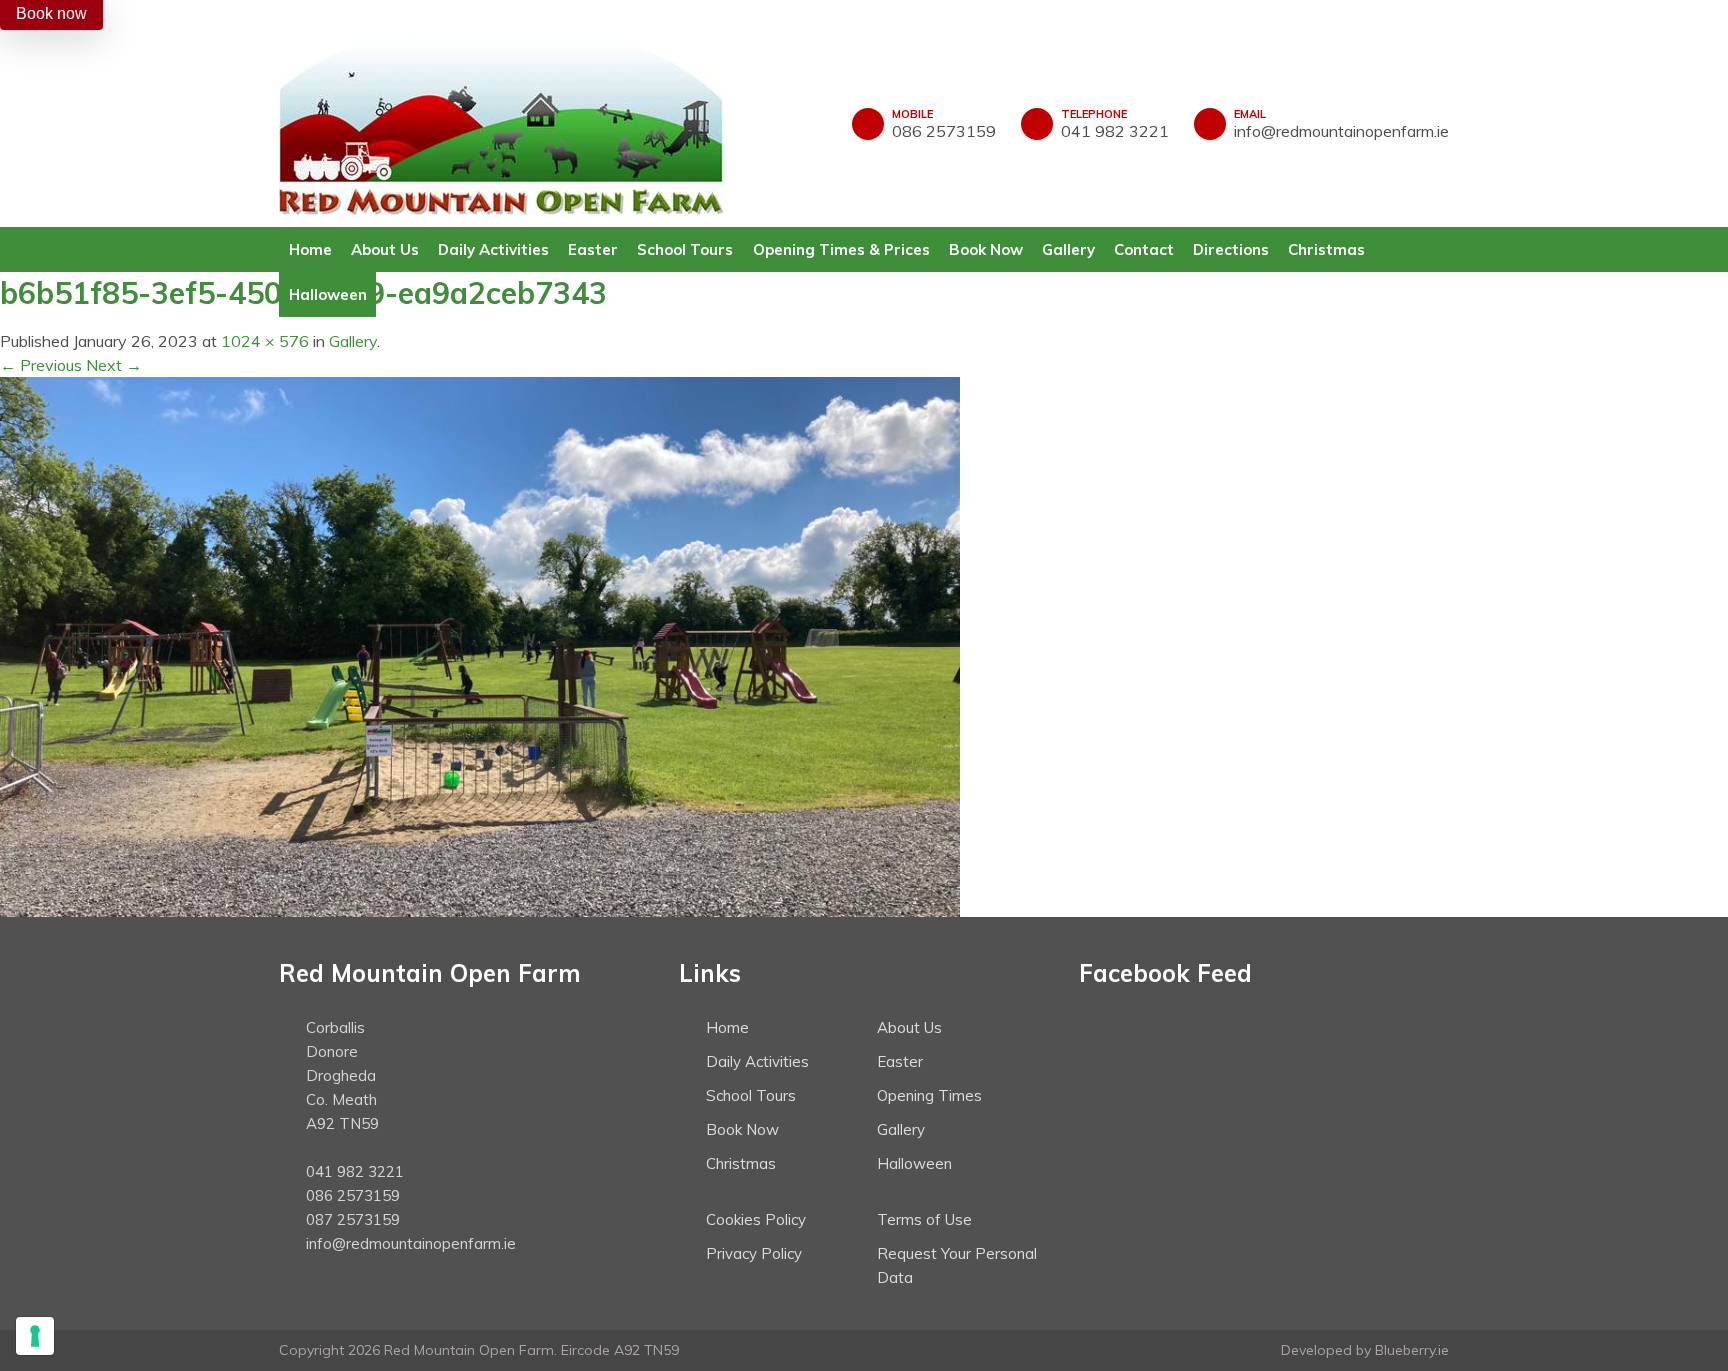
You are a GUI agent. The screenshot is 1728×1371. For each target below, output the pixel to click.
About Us (385, 249)
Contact (1144, 249)
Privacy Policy (754, 1253)
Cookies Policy (756, 1219)
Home (310, 249)
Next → (114, 365)
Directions (1231, 249)
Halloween (328, 294)
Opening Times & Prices (841, 249)
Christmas (1326, 249)
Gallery (1068, 249)
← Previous (41, 365)
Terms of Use (924, 1219)
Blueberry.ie (1412, 1350)
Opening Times (929, 1095)
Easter (593, 249)
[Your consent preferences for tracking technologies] (35, 1336)
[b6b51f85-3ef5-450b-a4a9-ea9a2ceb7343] (480, 645)
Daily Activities (493, 249)
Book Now (986, 249)
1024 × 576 (265, 341)
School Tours (685, 249)
